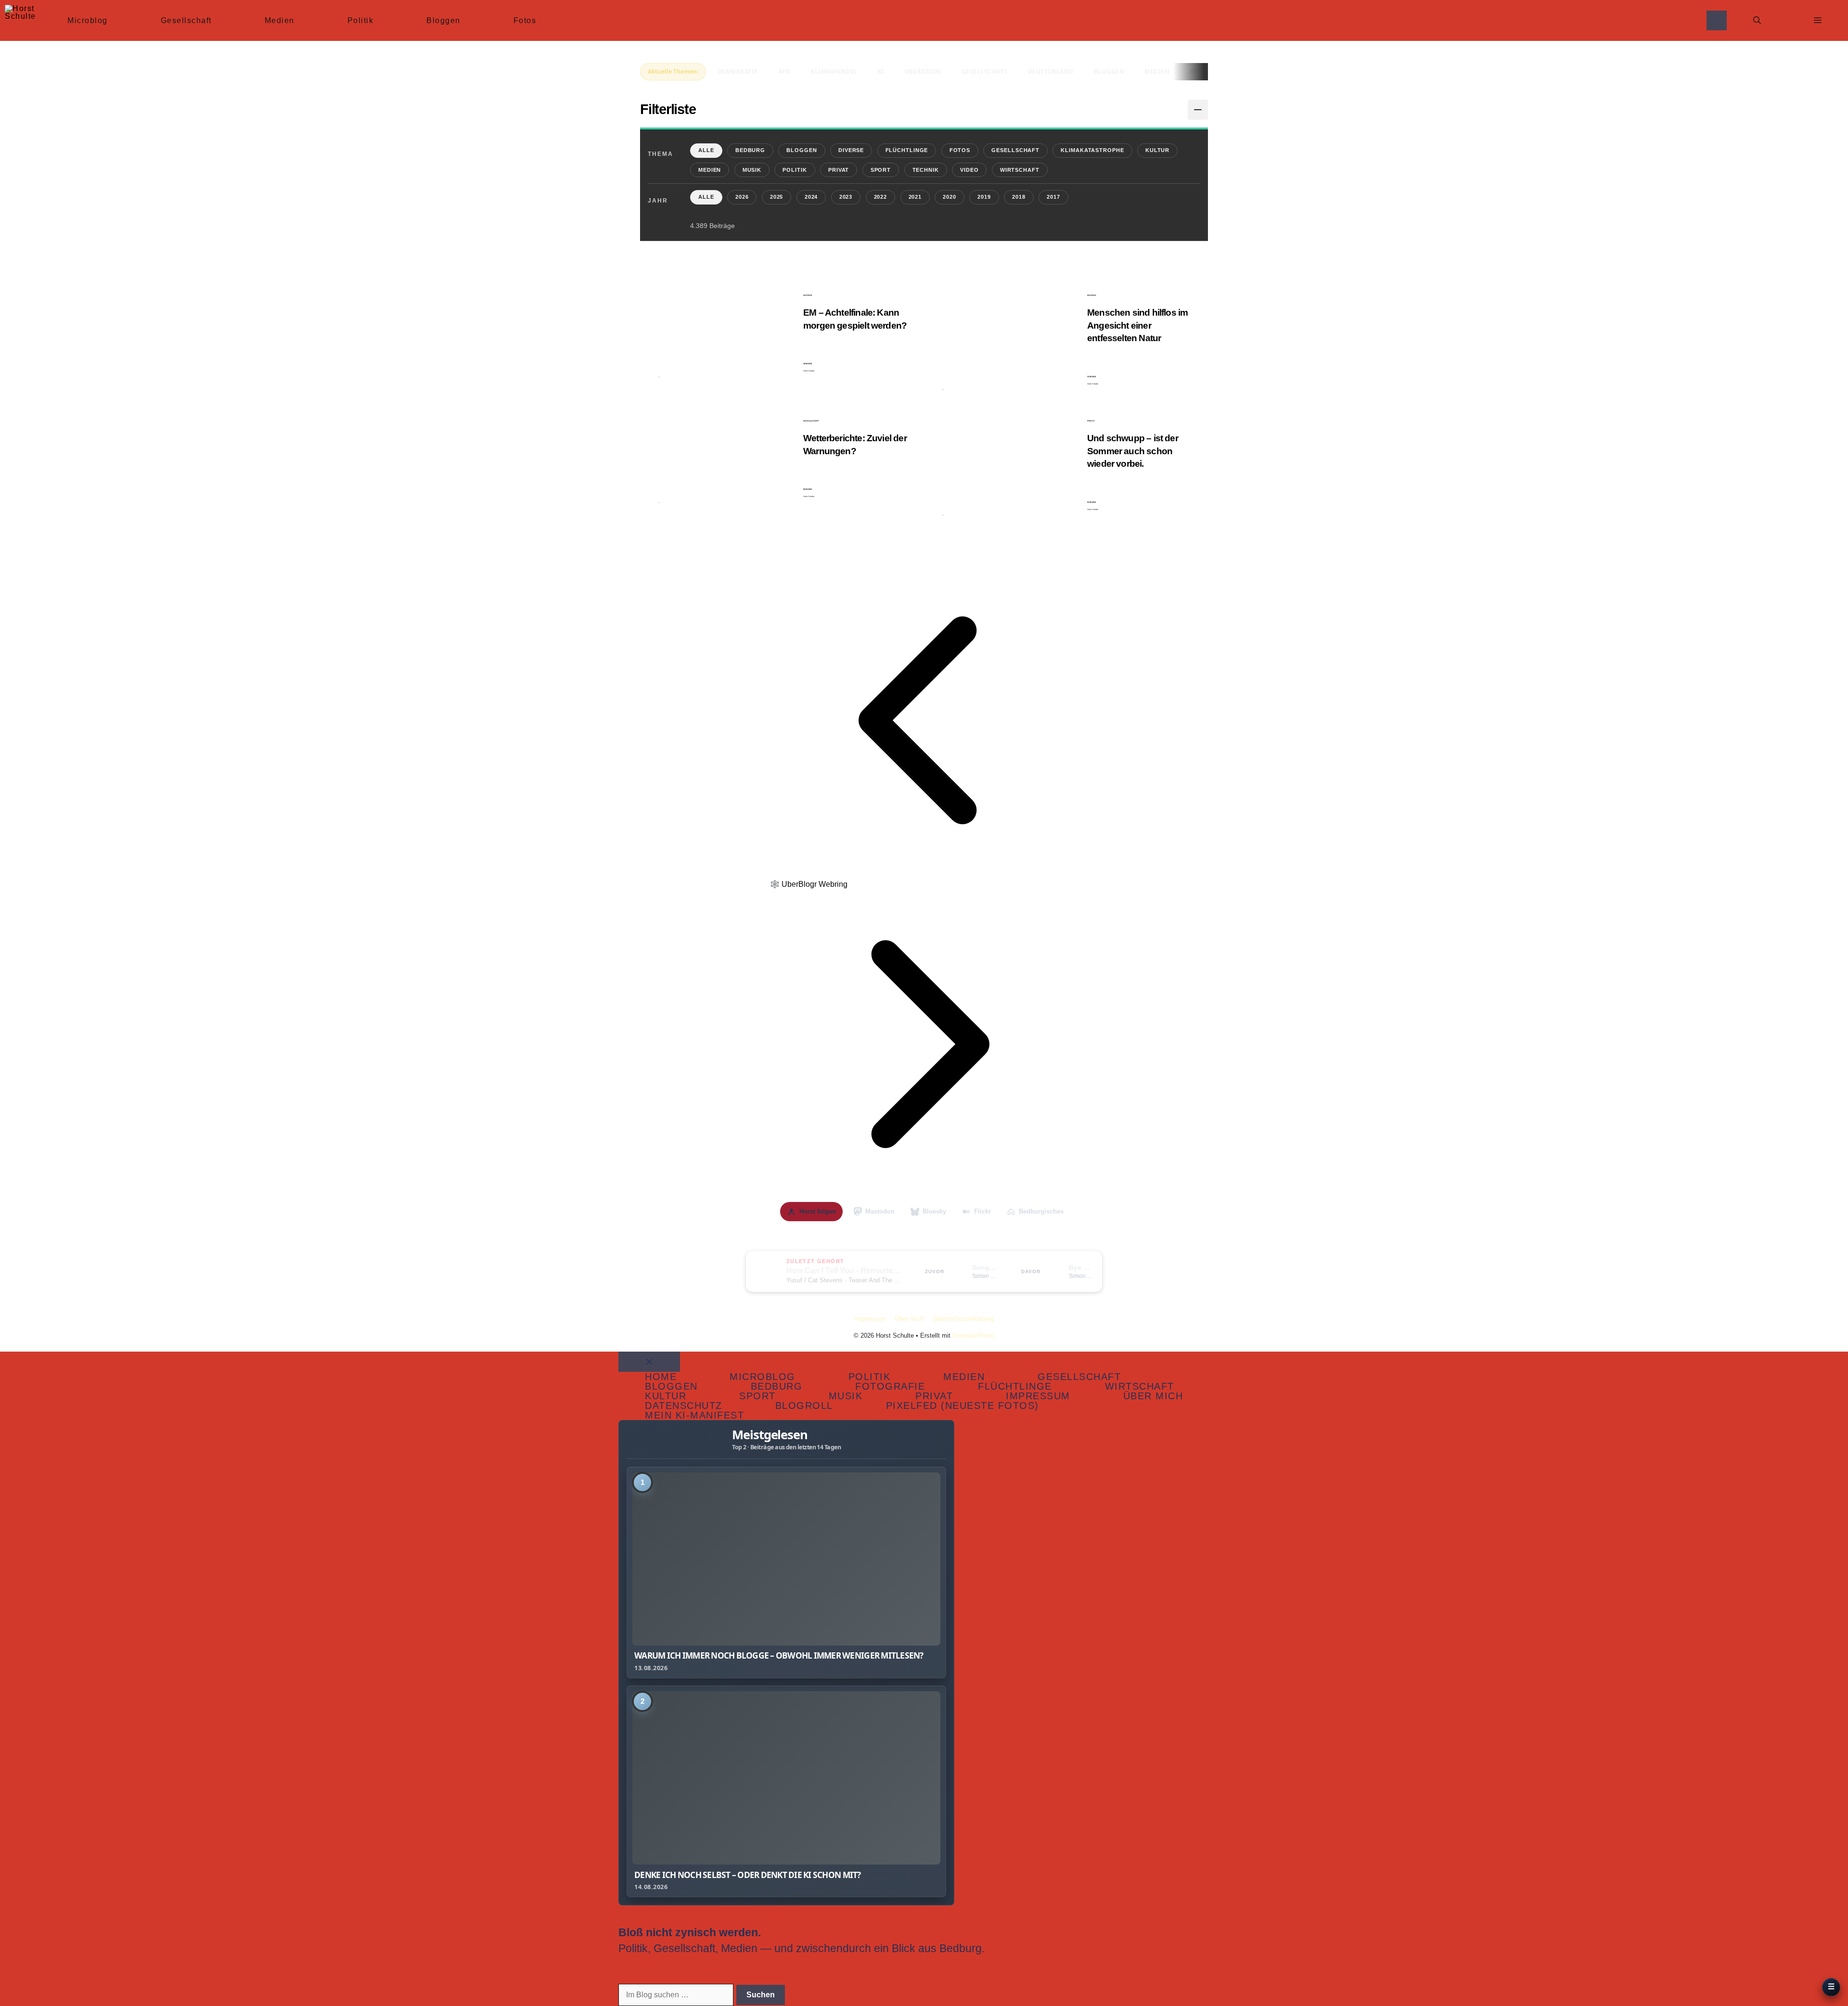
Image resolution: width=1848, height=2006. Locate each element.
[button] (1757, 20)
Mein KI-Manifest (694, 1415)
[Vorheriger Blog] (924, 872)
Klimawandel (834, 71)
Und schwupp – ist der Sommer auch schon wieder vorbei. (1133, 451)
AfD (784, 71)
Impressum (870, 1319)
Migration (923, 71)
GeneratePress (973, 1335)
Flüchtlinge (907, 150)
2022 (881, 197)
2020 (950, 197)
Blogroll (804, 1405)
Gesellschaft (186, 20)
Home (661, 1377)
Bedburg (750, 150)
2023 (846, 197)
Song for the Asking (985, 1267)
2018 (1019, 197)
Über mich (909, 1319)
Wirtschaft (1020, 170)
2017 (1053, 197)
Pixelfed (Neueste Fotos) (962, 1405)
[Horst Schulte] (20, 20)
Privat (839, 170)
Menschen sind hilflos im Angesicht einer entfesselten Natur (1137, 325)
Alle (706, 150)
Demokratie (738, 71)
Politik (361, 20)
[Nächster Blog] (924, 1195)
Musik (752, 170)
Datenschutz (684, 1405)
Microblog (88, 20)
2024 (811, 197)
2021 (915, 197)
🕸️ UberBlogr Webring (809, 884)
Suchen (761, 1995)
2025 (777, 197)
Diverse (851, 150)
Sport (881, 170)
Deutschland (1051, 71)
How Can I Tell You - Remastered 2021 (844, 1271)
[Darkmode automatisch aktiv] (1717, 20)
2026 (742, 197)
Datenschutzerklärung (963, 1319)
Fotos (525, 20)
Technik (926, 170)
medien (1157, 71)
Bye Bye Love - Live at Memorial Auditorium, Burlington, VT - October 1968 (1081, 1267)
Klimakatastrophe (1092, 150)
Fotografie (890, 1386)
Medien (280, 20)
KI (881, 71)
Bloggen (443, 20)
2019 (984, 197)
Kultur (1157, 150)
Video (969, 170)
